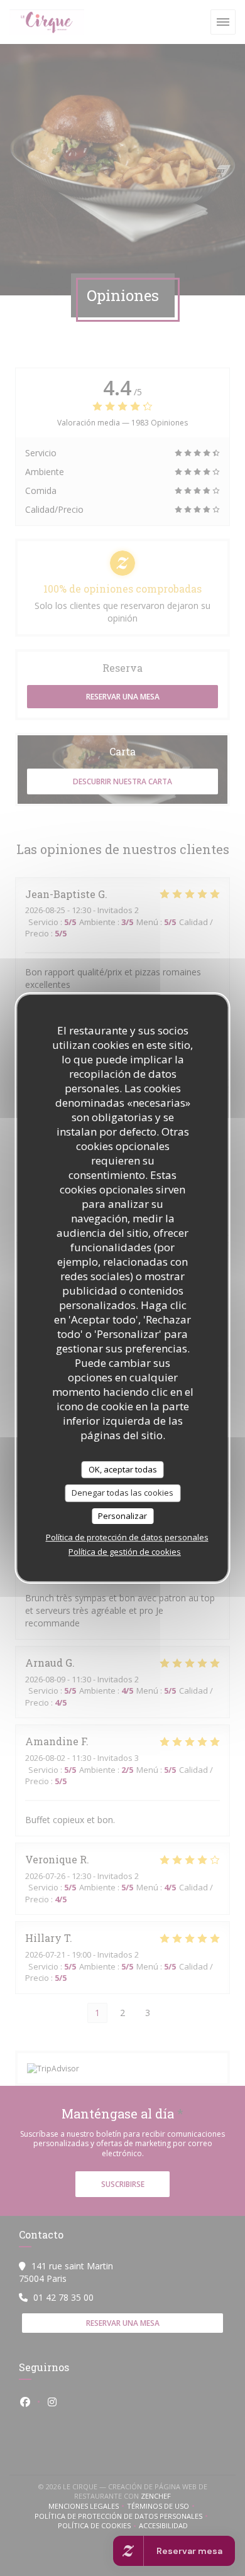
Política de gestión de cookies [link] (125, 1552)
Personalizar (122, 1516)
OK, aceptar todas (123, 1469)
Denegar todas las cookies (122, 1493)
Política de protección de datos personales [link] (127, 1537)
